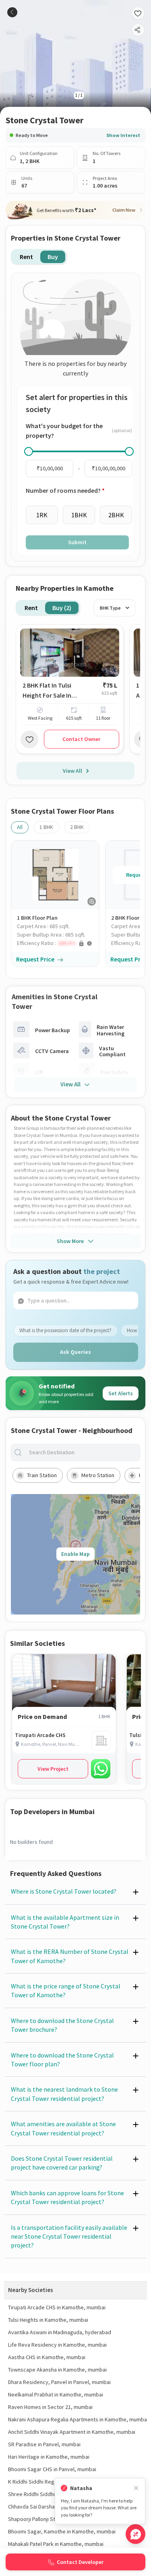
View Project (53, 1769)
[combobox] (82, 1452)
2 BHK (77, 827)
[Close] (136, 2488)
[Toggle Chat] (135, 2534)
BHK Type (110, 608)
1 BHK (46, 827)
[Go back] (12, 12)
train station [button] (42, 1475)
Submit (77, 542)
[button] (58, 943)
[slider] (29, 451)
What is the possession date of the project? (65, 1330)
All (20, 827)
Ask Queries (75, 1352)
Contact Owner (81, 739)
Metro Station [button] (98, 1475)
